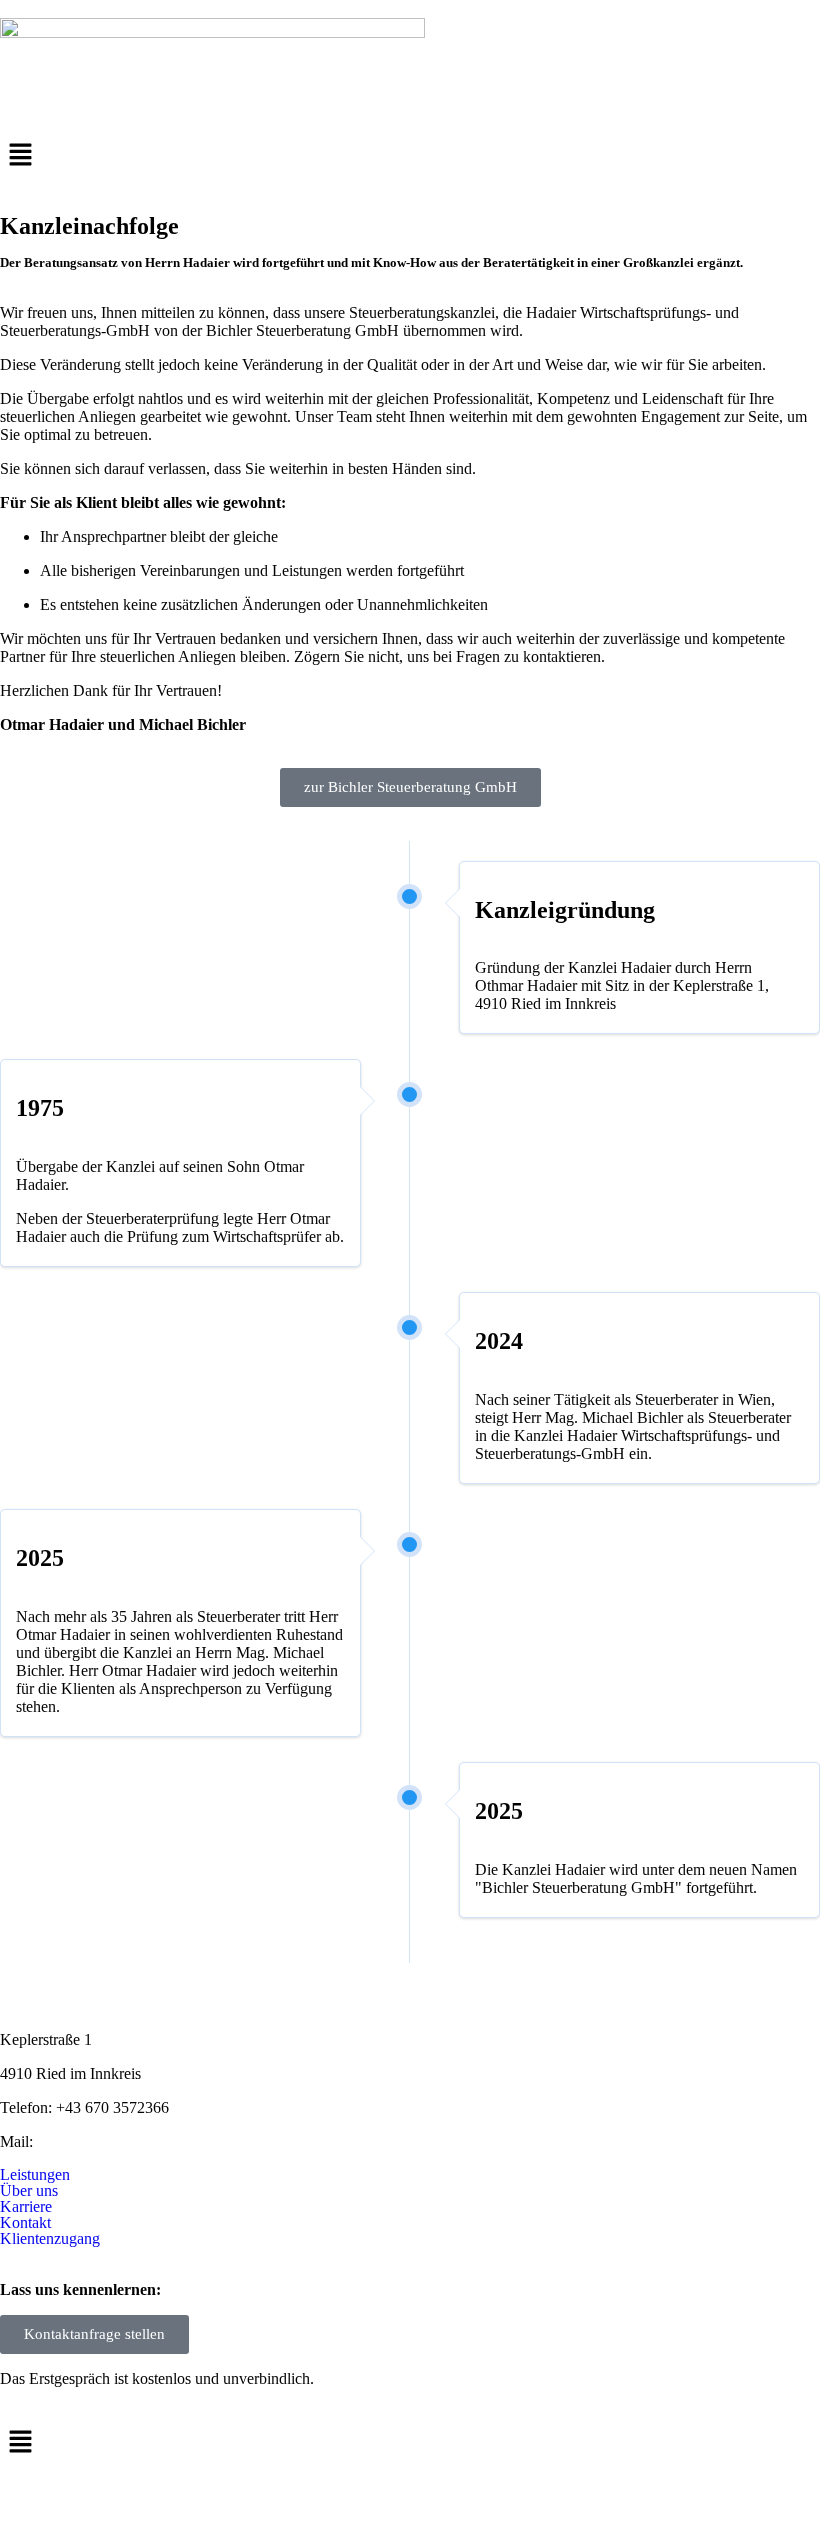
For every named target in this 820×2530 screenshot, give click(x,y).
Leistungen (35, 2175)
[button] (410, 156)
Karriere (26, 2207)
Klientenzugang (50, 2239)
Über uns (29, 2191)
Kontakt (25, 2223)
